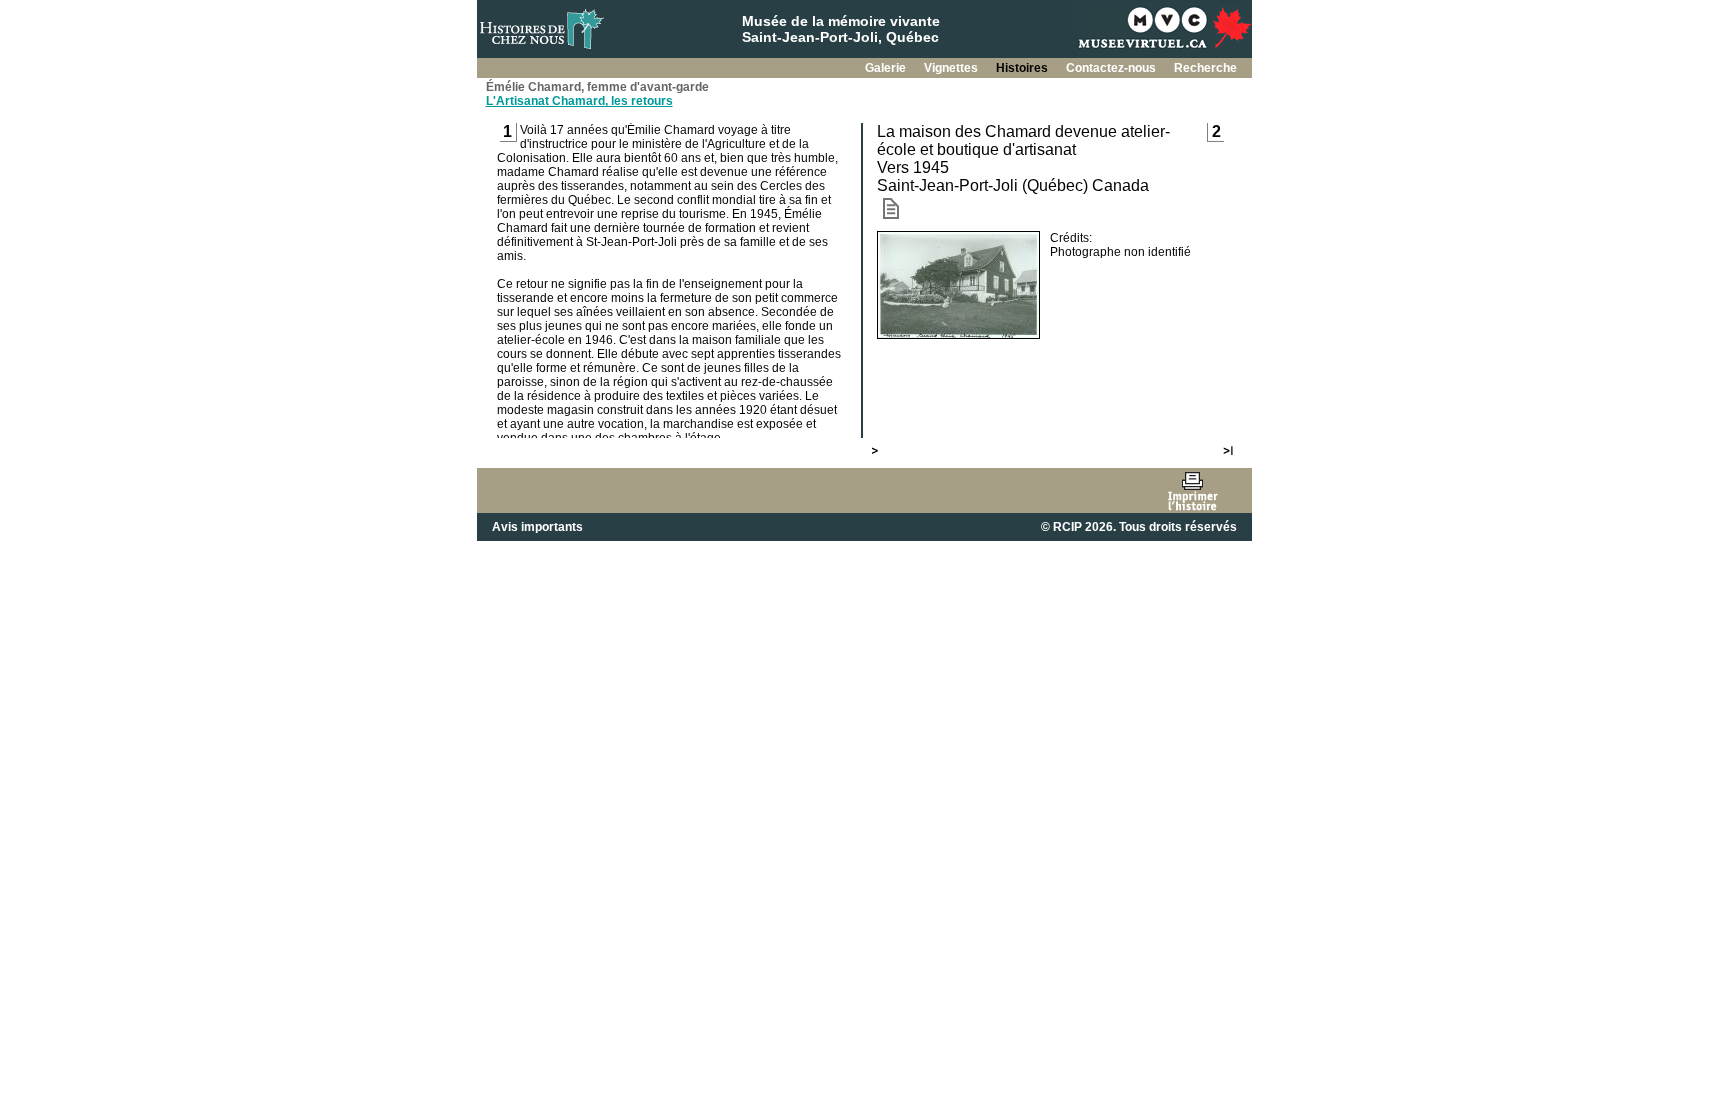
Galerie (887, 68)
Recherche (1205, 68)
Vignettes (952, 68)
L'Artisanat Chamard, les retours (579, 101)
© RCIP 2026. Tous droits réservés (1139, 527)
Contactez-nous (1112, 68)
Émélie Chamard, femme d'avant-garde (597, 87)
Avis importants (537, 527)
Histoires (1023, 68)
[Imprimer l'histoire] (1192, 490)
